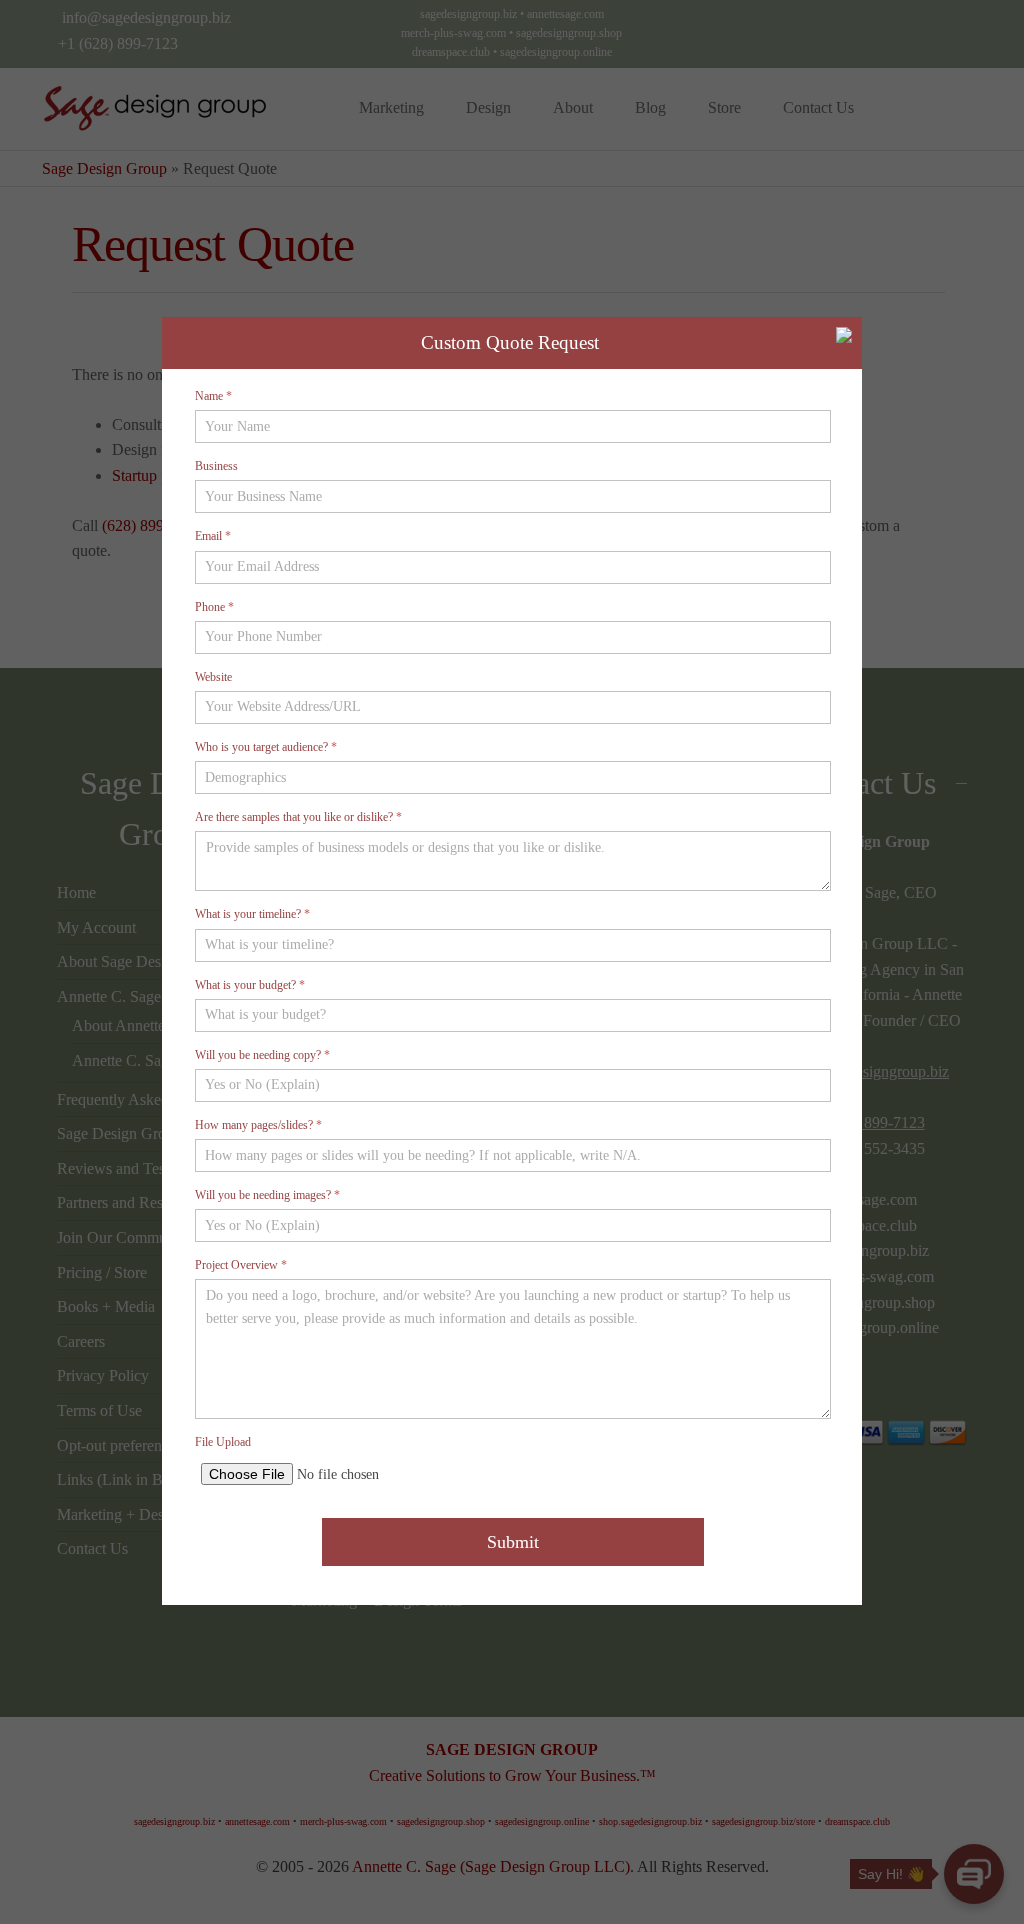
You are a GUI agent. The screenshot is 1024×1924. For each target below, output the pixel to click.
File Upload (223, 1442)
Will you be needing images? (267, 1195)
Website (213, 677)
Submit (513, 1542)
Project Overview (241, 1265)
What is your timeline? (252, 914)
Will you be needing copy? (262, 1055)
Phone (214, 607)
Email (213, 536)
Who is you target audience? (266, 747)
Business (216, 466)
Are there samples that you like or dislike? (298, 817)
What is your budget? (250, 985)
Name (213, 396)
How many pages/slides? (258, 1125)
